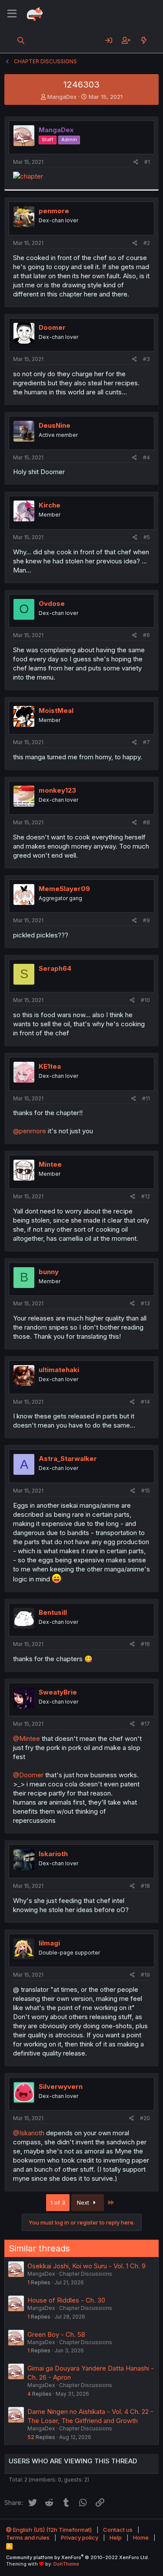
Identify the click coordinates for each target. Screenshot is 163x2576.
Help (116, 2537)
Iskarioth (53, 1854)
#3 (146, 359)
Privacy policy (80, 2537)
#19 (145, 1975)
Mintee (50, 1164)
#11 (146, 1098)
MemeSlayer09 (64, 889)
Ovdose (52, 603)
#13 (145, 1303)
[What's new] (144, 40)
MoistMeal (56, 711)
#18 (145, 1886)
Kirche (50, 505)
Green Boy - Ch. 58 (56, 2334)
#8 (146, 822)
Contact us (118, 2530)
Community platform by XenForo (78, 2557)
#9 (146, 920)
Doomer (52, 327)
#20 (145, 2118)
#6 (146, 635)
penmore (54, 211)
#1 (147, 162)
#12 (146, 1196)
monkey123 (57, 790)
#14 (145, 1402)
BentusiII (53, 1612)
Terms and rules (28, 2537)
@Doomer (28, 1775)
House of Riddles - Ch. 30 (66, 2300)
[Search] (21, 40)
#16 (145, 1644)
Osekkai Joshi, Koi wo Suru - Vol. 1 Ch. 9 (86, 2266)
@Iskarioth (29, 2133)
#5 (147, 537)
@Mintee (27, 1738)
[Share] (136, 162)
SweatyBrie (58, 1692)
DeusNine (55, 425)
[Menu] (12, 14)
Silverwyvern (61, 2086)
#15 (146, 1491)
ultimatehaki (59, 1370)
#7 (146, 742)
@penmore (30, 1131)
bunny (49, 1272)
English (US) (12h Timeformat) (52, 2530)
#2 (147, 243)
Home (141, 2537)
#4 (146, 457)
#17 (145, 1724)
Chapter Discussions (86, 2274)
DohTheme (66, 2564)
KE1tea (50, 1066)
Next (84, 2202)
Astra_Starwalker (68, 1459)
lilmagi (49, 1943)
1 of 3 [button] (58, 2202)
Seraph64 (55, 968)
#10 (145, 1000)
